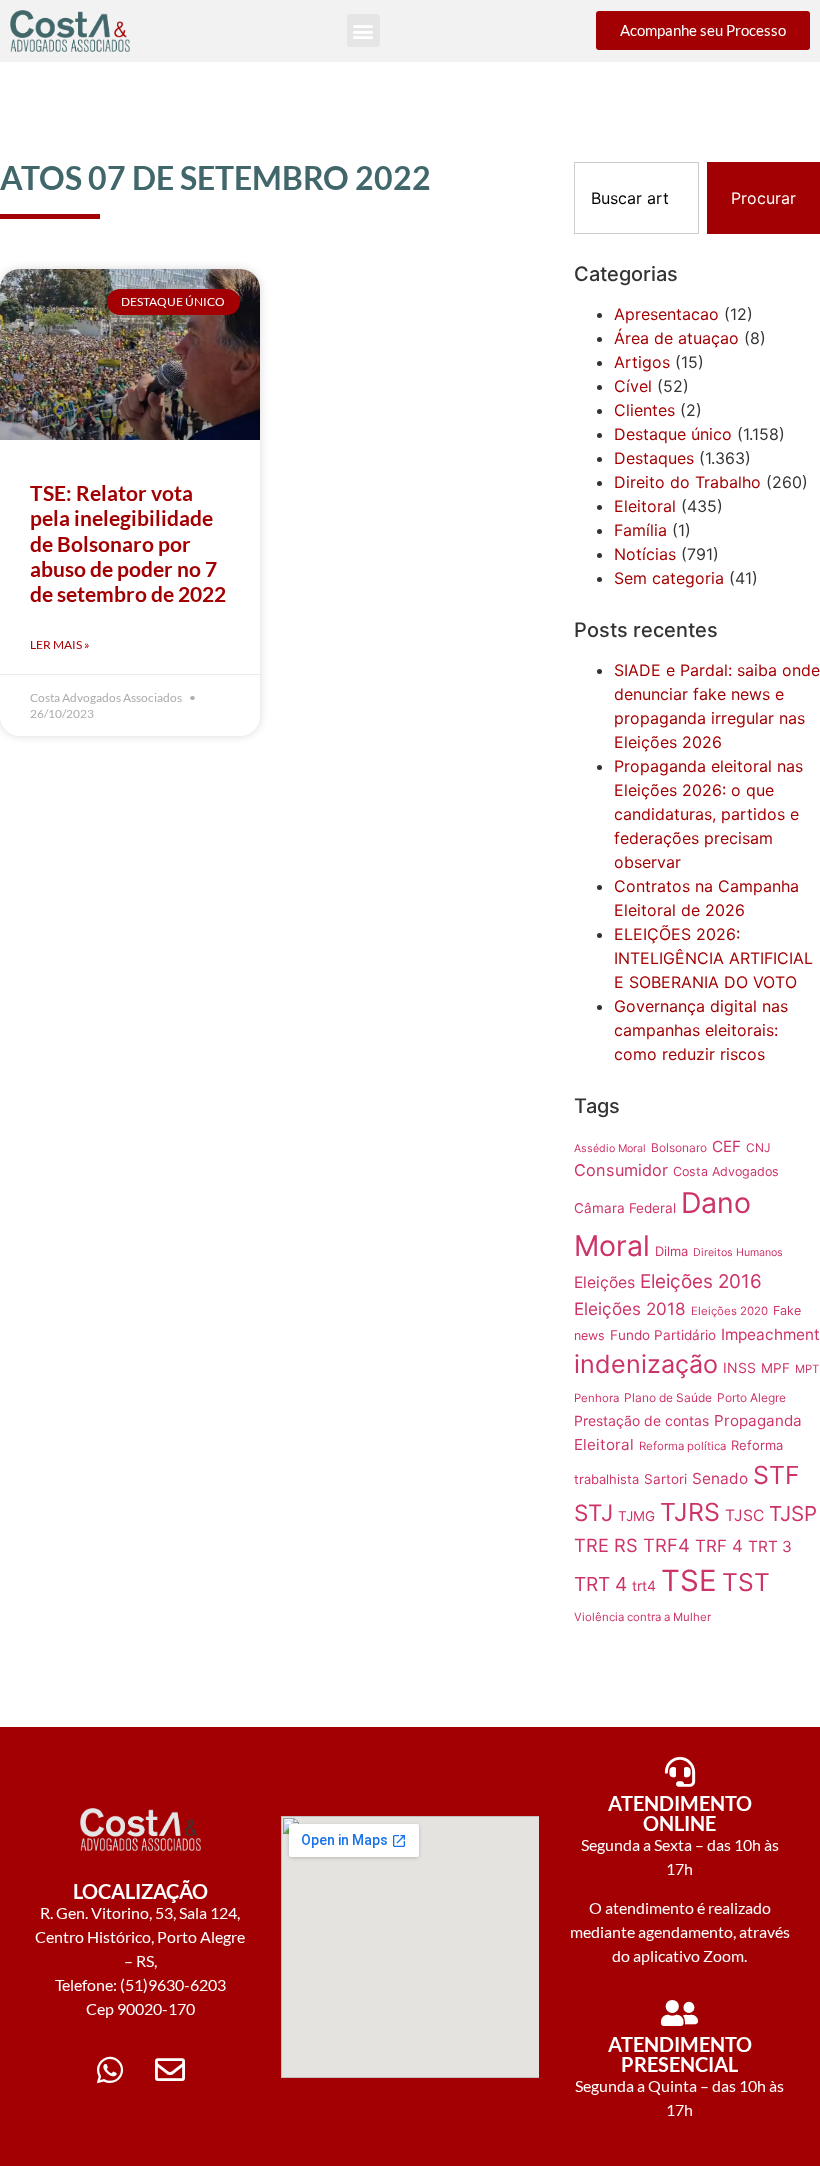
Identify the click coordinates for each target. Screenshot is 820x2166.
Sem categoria (669, 578)
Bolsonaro (679, 1147)
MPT (807, 1369)
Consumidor (621, 1170)
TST (746, 1582)
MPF (775, 1368)
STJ (593, 1512)
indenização (646, 1364)
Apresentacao (666, 314)
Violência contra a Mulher (642, 1617)
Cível (633, 386)
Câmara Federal (625, 1208)
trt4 (644, 1585)
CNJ (758, 1147)
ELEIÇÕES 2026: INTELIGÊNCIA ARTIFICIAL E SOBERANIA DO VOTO (713, 958)
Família (640, 530)
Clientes (644, 410)
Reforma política (682, 1446)
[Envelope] (170, 2070)
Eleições (604, 1282)
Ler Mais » (60, 644)
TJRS (690, 1512)
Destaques (654, 458)
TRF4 (666, 1545)
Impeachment (770, 1334)
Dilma (671, 1251)
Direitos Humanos (738, 1252)
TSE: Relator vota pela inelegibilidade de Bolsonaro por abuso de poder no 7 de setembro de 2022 (128, 543)
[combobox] (636, 198)
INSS (739, 1367)
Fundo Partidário (663, 1335)
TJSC (744, 1515)
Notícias (645, 554)
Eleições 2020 (729, 1311)
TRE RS (606, 1545)
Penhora (596, 1398)
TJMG (636, 1516)
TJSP (793, 1513)
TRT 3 (770, 1546)
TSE (689, 1580)
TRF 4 (719, 1546)
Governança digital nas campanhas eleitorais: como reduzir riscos (701, 1030)
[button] (363, 30)
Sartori (665, 1479)
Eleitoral (645, 506)
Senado (720, 1478)
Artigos (642, 362)
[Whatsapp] (110, 2070)
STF (776, 1475)
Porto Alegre (751, 1397)
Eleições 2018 (630, 1308)
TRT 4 (600, 1584)
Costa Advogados (726, 1171)
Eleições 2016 (701, 1281)
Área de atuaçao (676, 338)
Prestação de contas (641, 1420)
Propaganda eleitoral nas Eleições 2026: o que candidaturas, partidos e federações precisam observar (708, 814)
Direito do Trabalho (687, 482)
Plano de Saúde (668, 1397)
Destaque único (673, 434)
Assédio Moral (610, 1148)
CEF (726, 1146)
